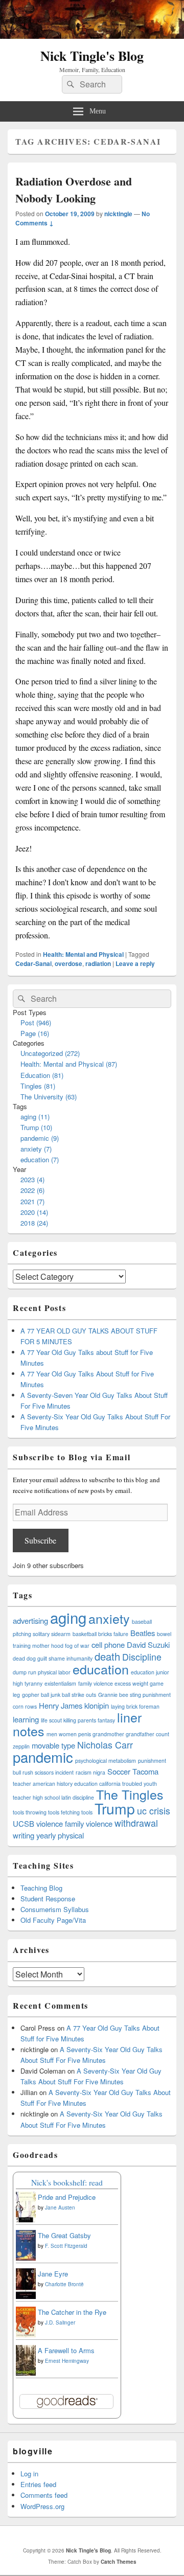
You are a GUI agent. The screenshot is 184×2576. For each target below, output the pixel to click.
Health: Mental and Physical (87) (69, 1064)
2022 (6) (32, 1190)
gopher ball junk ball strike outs (59, 1695)
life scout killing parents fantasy (78, 1720)
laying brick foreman (135, 1706)
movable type (53, 1745)
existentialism (60, 1683)
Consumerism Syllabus (55, 1909)
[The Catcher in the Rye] (26, 2336)
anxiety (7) (36, 1149)
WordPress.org (42, 2506)
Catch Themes (119, 2562)
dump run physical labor (42, 1672)
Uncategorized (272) (50, 1053)
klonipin (97, 1705)
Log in (29, 2474)
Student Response (48, 1899)
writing (24, 1835)
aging (68, 1617)
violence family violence (74, 1823)
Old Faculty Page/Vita (53, 1920)
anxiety (109, 1618)
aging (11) (35, 1117)
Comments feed (44, 2495)
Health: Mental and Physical (83, 954)
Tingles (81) (38, 1086)
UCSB (24, 1823)
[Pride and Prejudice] (26, 2219)
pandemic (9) (40, 1138)
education (101, 1669)
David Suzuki (148, 1644)
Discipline (142, 1657)
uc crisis (154, 1811)
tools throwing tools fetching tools (53, 1812)
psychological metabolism (106, 1761)
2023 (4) (32, 1179)
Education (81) (42, 1075)
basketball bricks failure (100, 1634)
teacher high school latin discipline (53, 1797)
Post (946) (36, 1022)
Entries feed (38, 2484)
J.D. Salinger (60, 2322)
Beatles (143, 1633)
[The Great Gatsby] (26, 2258)
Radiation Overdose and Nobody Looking (74, 190)
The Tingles (130, 1794)
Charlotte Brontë (64, 2284)
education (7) (40, 1159)
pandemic (43, 1757)
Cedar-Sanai (33, 963)
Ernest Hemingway (67, 2361)
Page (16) (35, 1033)
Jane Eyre (53, 2274)
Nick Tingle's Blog (92, 56)
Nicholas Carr (105, 1745)
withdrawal (136, 1823)
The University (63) (49, 1097)
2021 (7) (32, 1201)
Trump (115, 1808)
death (107, 1656)
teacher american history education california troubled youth (85, 1784)
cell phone (108, 1644)
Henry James (61, 1705)
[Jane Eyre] (26, 2297)
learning (26, 1719)
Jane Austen (60, 2207)
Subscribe (40, 1540)
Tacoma (145, 1771)
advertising (30, 1620)
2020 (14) (34, 1212)
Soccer (119, 1771)
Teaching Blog (41, 1888)
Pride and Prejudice (67, 2197)
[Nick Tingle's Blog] (92, 36)
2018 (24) (34, 1223)
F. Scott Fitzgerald (66, 2246)
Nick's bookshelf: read (67, 2182)
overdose (68, 963)
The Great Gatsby (64, 2235)
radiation (98, 963)
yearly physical (60, 1835)
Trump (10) (36, 1127)
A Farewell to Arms (66, 2350)
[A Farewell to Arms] (26, 2374)
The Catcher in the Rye (72, 2312)
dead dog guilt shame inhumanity (53, 1658)
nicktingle (118, 214)
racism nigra (90, 1772)
